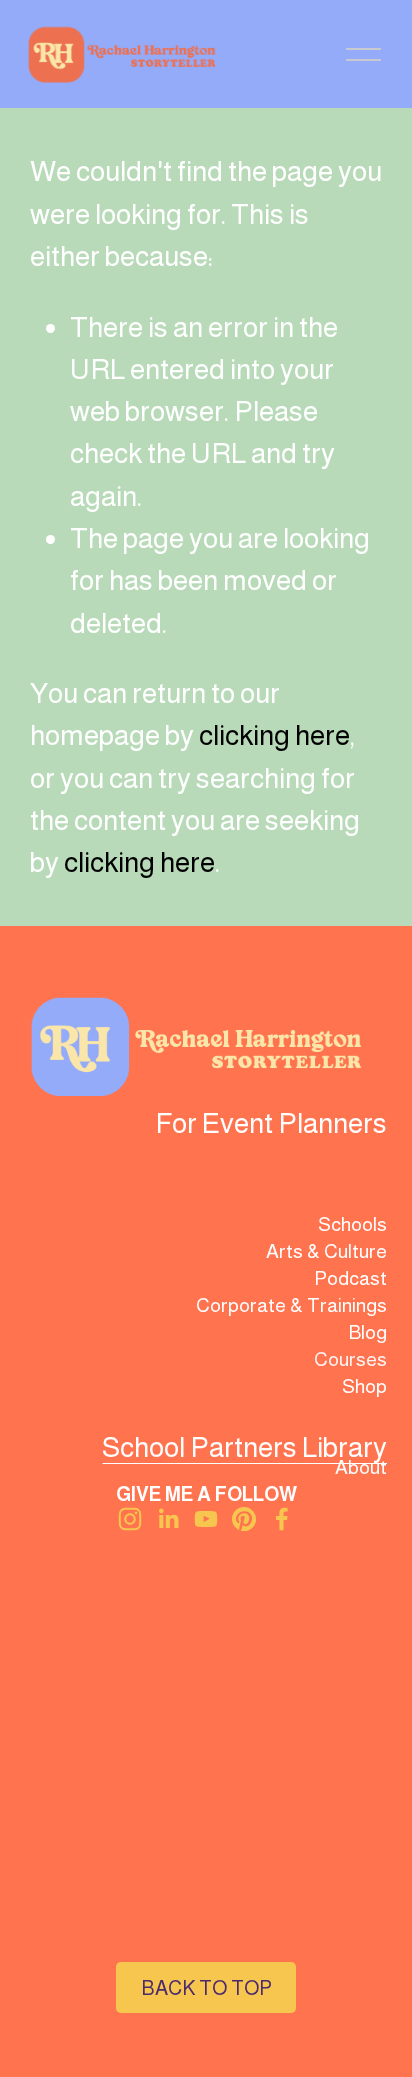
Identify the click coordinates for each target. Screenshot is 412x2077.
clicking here (274, 735)
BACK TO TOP (206, 1988)
